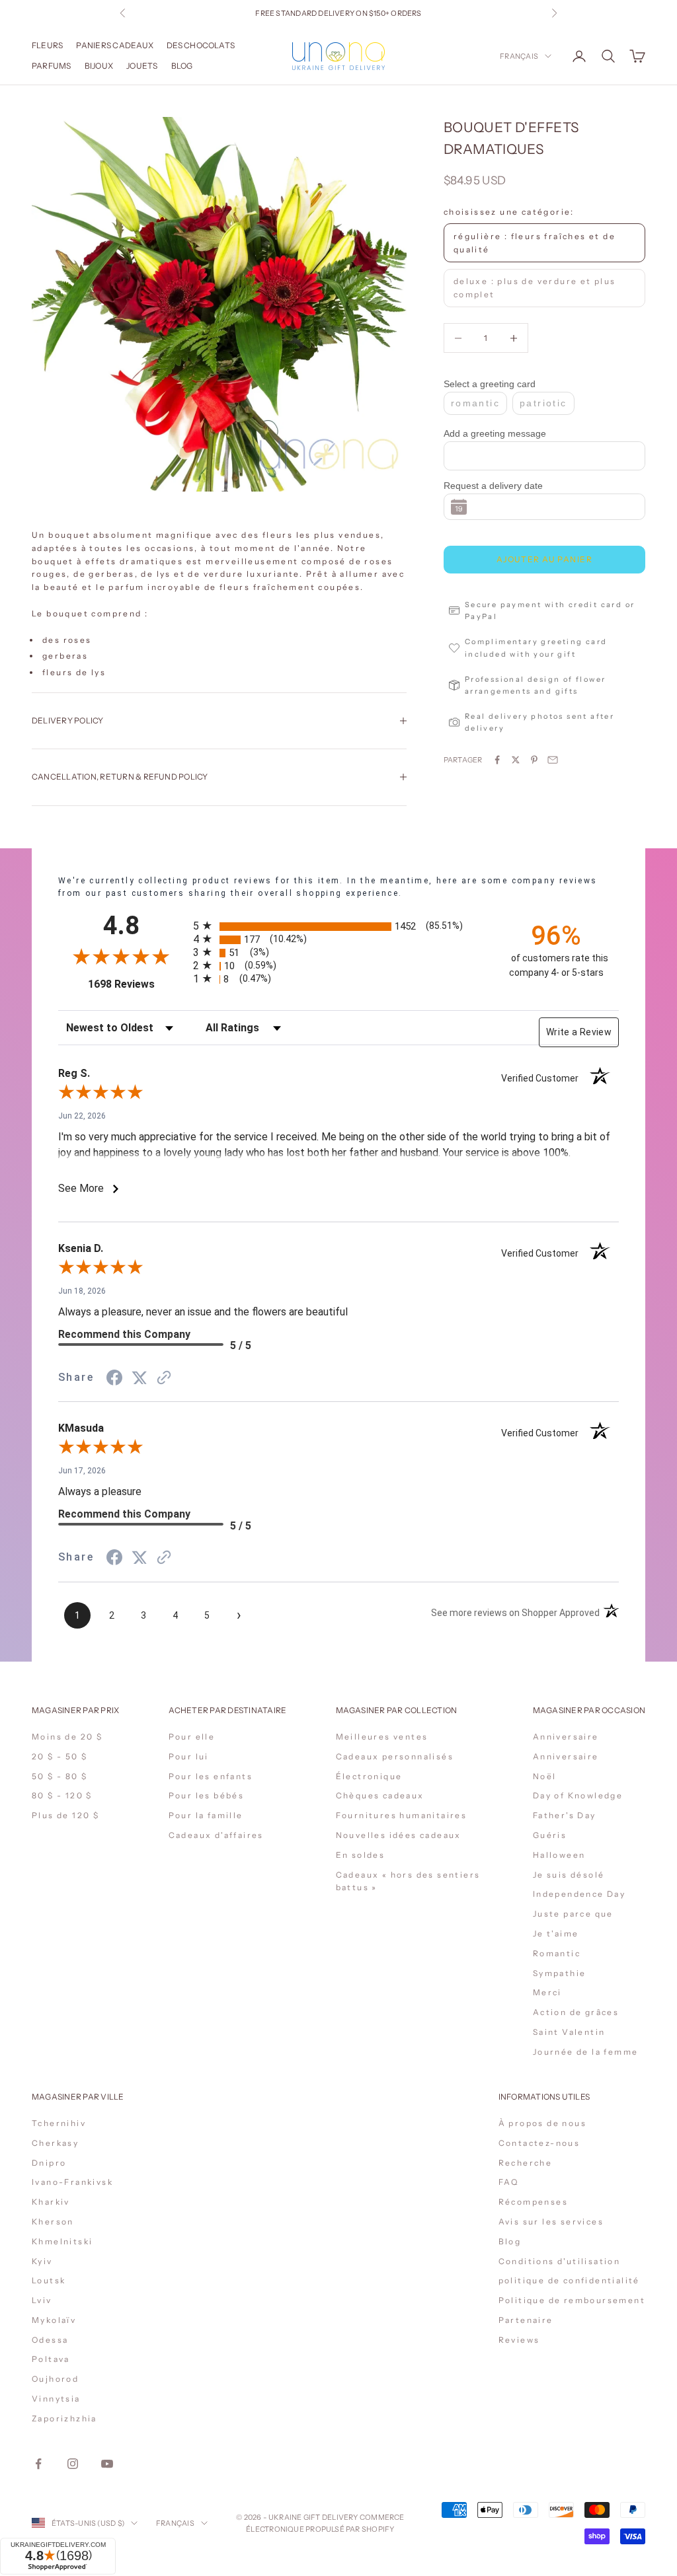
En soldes (361, 1855)
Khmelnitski (62, 2241)
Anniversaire (566, 1737)
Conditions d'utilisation (560, 2261)
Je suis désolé (569, 1875)
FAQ (509, 2182)
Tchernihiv (59, 2123)
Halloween (559, 1855)
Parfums (52, 66)
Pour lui (189, 1756)
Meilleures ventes (382, 1737)
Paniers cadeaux (115, 45)
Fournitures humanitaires (402, 1815)
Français (519, 56)
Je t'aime (556, 1933)
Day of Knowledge (578, 1795)
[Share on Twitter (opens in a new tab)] (139, 1378)
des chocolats (201, 45)
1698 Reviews (136, 984)
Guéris (550, 1835)
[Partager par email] (553, 760)
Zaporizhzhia (64, 2418)
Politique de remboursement (572, 2300)
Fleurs (47, 45)
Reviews (519, 2340)
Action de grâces (576, 2012)
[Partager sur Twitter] (516, 760)
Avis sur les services (551, 2222)
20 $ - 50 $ (60, 1756)
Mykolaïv (54, 2320)
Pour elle (192, 1737)
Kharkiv (51, 2202)
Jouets (142, 66)
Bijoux (99, 66)
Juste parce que (573, 1914)
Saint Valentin (569, 2032)
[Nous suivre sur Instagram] (73, 2464)
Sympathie (560, 1973)
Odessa (50, 2340)
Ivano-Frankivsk (72, 2182)
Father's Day (565, 1815)
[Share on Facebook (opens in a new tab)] (114, 1378)
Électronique (369, 1776)
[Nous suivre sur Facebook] (38, 2464)
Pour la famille (206, 1815)
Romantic (557, 1953)
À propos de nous (542, 2123)
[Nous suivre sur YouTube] (107, 2464)
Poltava (51, 2359)
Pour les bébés (207, 1795)
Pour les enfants (211, 1776)
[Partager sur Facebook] (497, 760)
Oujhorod (55, 2379)
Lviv (42, 2300)
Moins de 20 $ (67, 1737)
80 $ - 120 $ (62, 1795)
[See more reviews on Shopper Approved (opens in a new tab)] (164, 1378)
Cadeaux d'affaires (216, 1835)
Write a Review (579, 1032)
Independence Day (579, 1894)
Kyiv (42, 2261)
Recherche (526, 2163)
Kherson (53, 2222)
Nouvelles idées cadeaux (399, 1835)
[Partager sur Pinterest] (534, 760)
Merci (547, 1992)
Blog (182, 66)
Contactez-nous (539, 2143)
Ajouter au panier (544, 559)
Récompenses (533, 2202)
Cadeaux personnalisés (395, 1756)
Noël (545, 1776)
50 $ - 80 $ (60, 1776)
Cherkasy (55, 2143)
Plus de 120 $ (65, 1815)
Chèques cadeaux (380, 1795)
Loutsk (49, 2280)
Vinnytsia (56, 2399)
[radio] (340, 927)
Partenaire (526, 2320)
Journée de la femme (586, 2052)
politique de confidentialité (569, 2280)
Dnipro (49, 2163)
